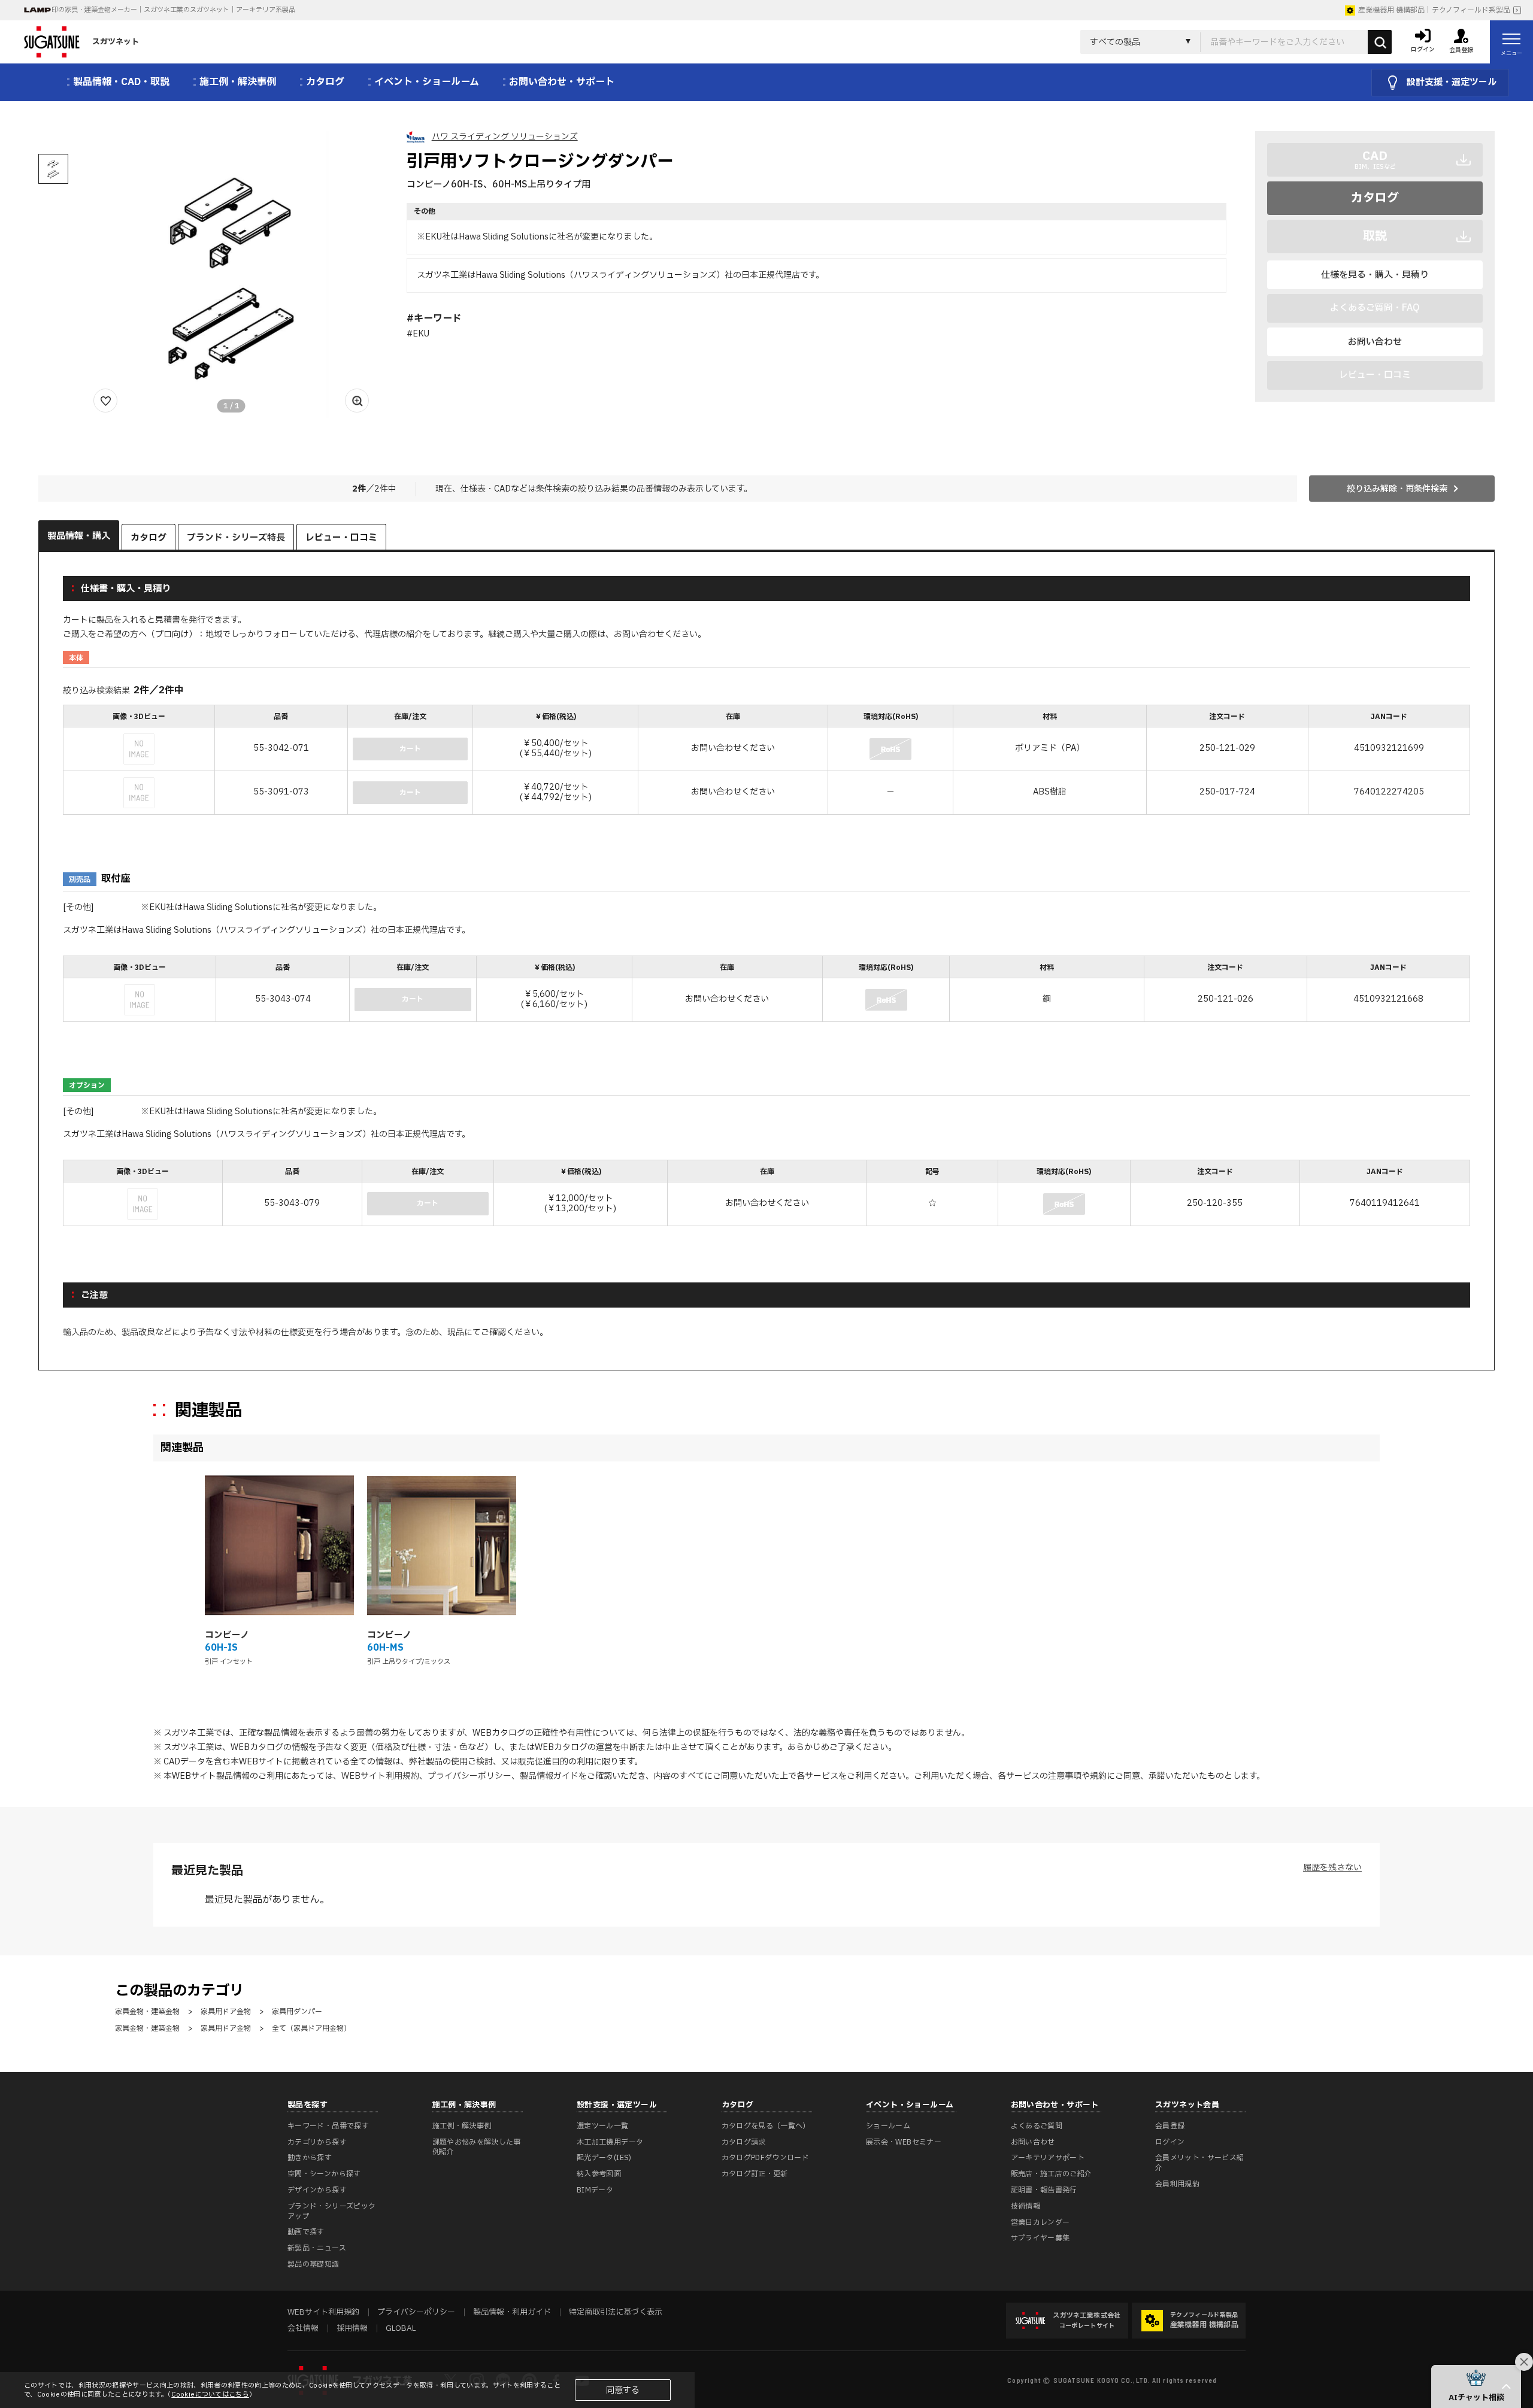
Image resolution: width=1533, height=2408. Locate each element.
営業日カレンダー (1040, 2222)
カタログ (1375, 198)
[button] (1476, 2386)
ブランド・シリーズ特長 (236, 538)
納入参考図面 (599, 2174)
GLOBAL (401, 2328)
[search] (1380, 42)
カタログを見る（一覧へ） (766, 2126)
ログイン (1170, 2142)
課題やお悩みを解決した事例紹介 (477, 2147)
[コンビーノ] (279, 1546)
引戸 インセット (229, 1662)
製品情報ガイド (549, 1776)
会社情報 (303, 2328)
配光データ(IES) (604, 2158)
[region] (766, 761)
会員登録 (1170, 2126)
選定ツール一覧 (603, 2126)
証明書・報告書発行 (1044, 2190)
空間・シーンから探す (324, 2174)
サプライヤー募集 (1040, 2238)
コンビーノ (227, 1635)
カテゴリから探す (317, 2142)
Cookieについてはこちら (210, 2395)
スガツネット (116, 42)
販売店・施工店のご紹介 (1052, 2174)
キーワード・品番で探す (328, 2126)
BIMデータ (595, 2190)
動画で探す (306, 2232)
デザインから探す (317, 2190)
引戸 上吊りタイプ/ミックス (409, 1662)
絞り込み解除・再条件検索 (1397, 489)
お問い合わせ (1375, 342)
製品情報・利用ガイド (512, 2312)
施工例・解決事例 (462, 2126)
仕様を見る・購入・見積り (1375, 275)
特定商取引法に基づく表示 (616, 2312)
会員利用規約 (1177, 2184)
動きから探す (310, 2158)
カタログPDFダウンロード (766, 2158)
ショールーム (888, 2126)
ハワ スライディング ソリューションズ (505, 137)
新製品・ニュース (317, 2248)
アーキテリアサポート (1048, 2158)
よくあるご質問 (1037, 2126)
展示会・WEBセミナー (904, 2142)
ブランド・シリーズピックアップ (331, 2211)
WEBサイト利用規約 (380, 1776)
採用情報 (352, 2328)
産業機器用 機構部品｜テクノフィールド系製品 (1434, 10)
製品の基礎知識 (313, 2264)
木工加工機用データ (610, 2142)
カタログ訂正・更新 (755, 2174)
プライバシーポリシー (469, 1776)
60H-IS (221, 1648)
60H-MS (385, 1648)
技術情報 (1025, 2206)
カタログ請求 (744, 2142)
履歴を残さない (1332, 1868)
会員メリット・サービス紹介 (1199, 2163)
